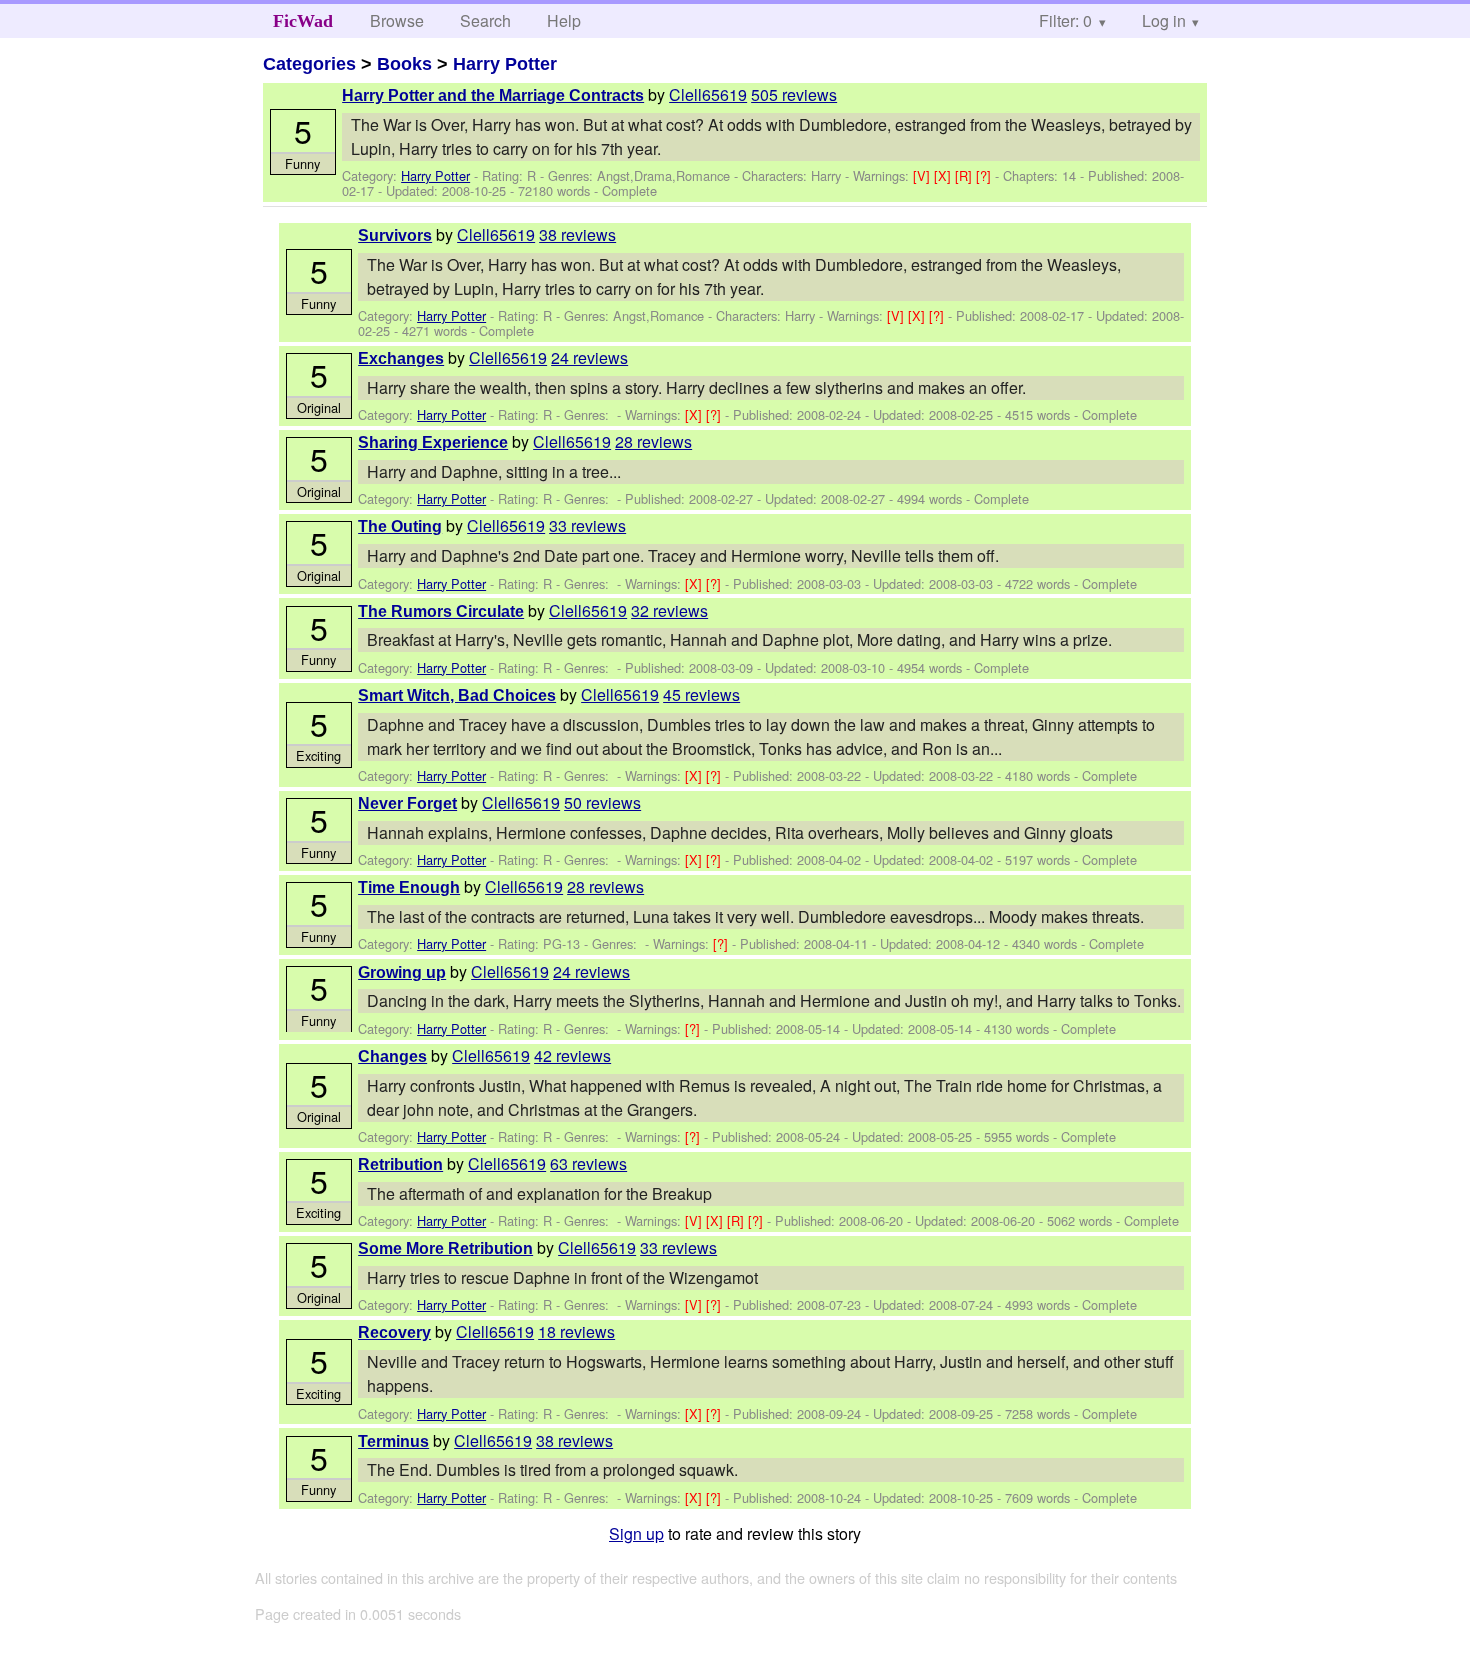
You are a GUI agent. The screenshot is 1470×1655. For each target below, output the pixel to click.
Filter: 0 (1065, 20)
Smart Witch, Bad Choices (457, 695)
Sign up (636, 1533)
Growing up (402, 972)
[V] (923, 175)
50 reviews (602, 802)
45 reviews (701, 694)
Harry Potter (505, 64)
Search (485, 20)
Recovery (394, 1332)
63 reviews (588, 1163)
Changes (392, 1056)
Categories (309, 64)
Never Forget (407, 803)
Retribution (400, 1164)
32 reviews (669, 610)
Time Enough (409, 887)
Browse (397, 20)
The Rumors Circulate (441, 611)
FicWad (303, 21)
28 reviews (653, 441)
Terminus (393, 1441)
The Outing (400, 526)
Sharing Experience (433, 442)
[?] (985, 175)
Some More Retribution (445, 1248)
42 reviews (572, 1055)
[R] (965, 175)
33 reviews (587, 525)
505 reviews (794, 94)
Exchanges (401, 358)
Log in (1164, 20)
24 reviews (589, 357)
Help (564, 20)
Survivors (395, 235)
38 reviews (577, 234)
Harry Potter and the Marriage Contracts (493, 95)
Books (404, 64)
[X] (944, 175)
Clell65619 (708, 94)
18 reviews (576, 1331)
